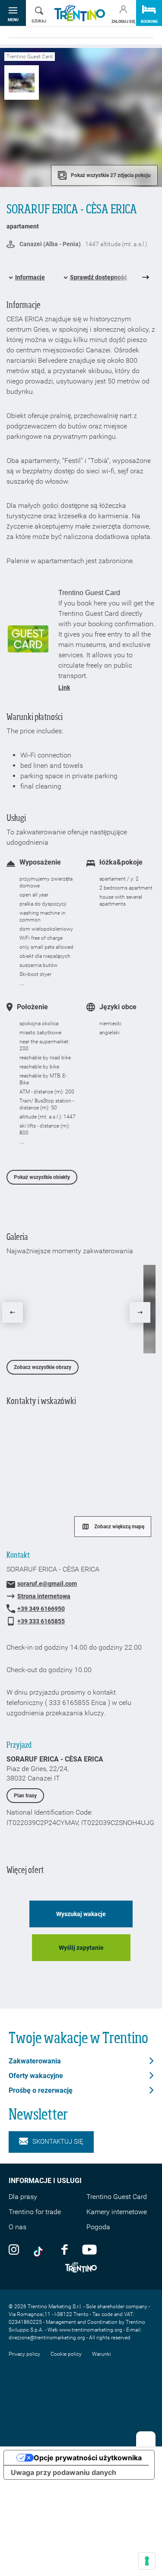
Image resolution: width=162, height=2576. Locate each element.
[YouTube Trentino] (89, 2249)
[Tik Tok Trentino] (40, 2249)
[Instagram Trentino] (14, 2249)
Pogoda (98, 2227)
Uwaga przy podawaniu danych (64, 2472)
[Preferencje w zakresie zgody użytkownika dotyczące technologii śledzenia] (147, 2561)
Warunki (102, 2354)
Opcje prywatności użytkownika (88, 2458)
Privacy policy (24, 2354)
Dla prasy (23, 2197)
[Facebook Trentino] (64, 2249)
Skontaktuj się (58, 2142)
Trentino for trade (35, 2212)
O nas (17, 2227)
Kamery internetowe (117, 2212)
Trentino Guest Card (117, 2197)
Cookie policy (66, 2354)
